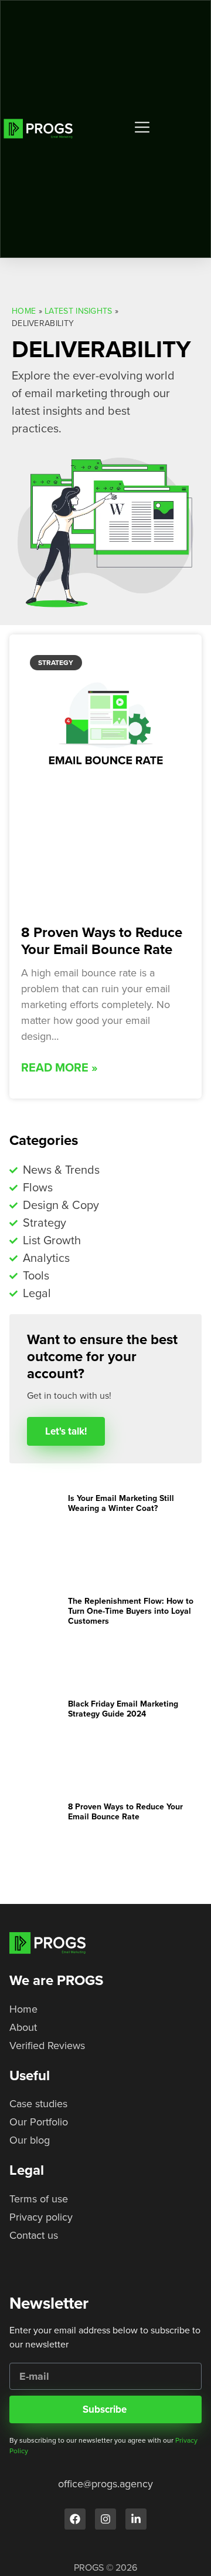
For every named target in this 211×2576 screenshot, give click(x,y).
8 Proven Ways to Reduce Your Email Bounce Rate (102, 941)
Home (24, 311)
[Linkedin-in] (136, 2519)
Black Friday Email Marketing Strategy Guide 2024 (123, 1709)
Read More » (59, 1068)
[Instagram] (105, 2519)
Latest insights (79, 311)
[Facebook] (75, 2519)
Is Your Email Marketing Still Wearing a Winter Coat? (121, 1503)
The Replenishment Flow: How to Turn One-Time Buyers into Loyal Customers (131, 1611)
